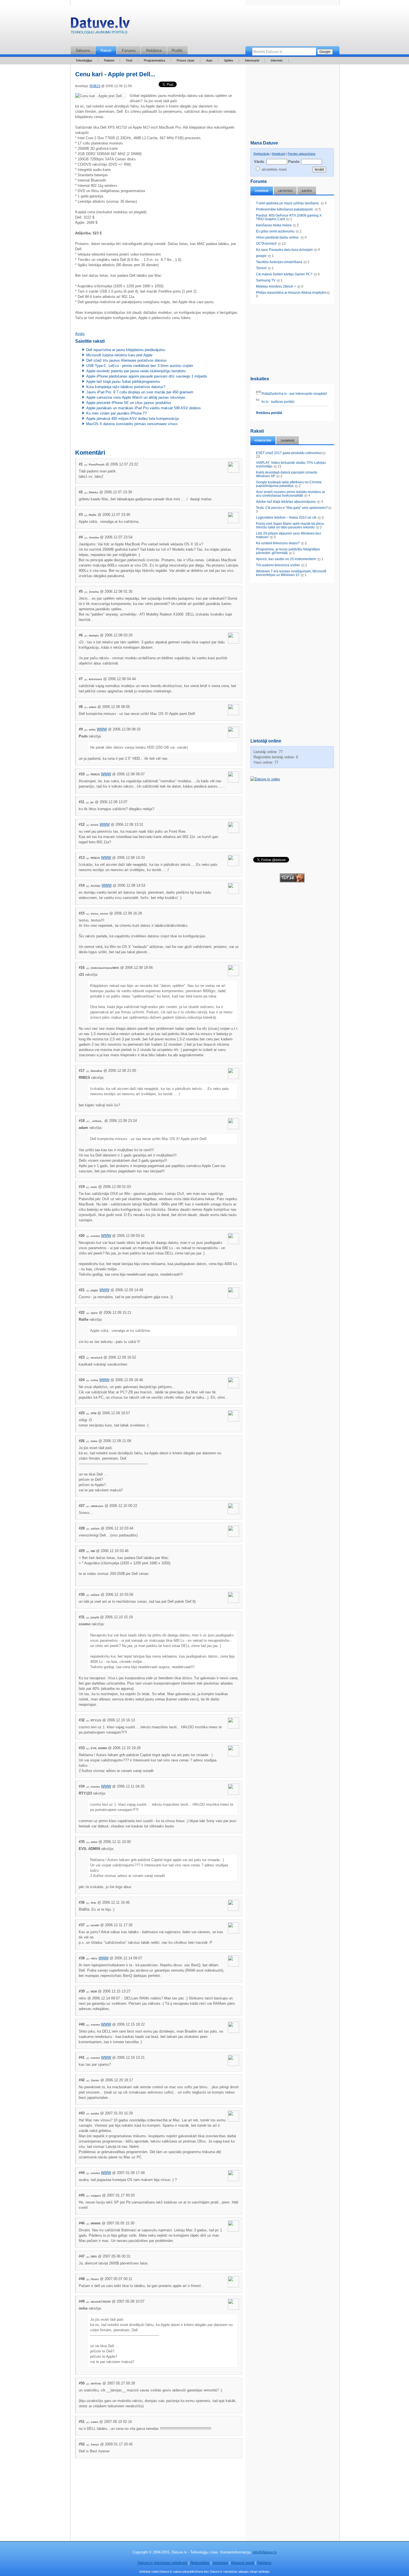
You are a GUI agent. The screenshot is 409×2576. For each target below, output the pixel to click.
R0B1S (95, 86)
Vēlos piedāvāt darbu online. (278, 237)
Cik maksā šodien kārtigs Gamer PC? (284, 274)
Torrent (261, 268)
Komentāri (263, 441)
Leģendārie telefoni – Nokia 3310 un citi (286, 518)
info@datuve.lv (265, 2552)
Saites (307, 191)
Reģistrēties (200, 2563)
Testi (129, 60)
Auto (209, 60)
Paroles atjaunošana (301, 154)
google (261, 256)
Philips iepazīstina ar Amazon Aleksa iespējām (291, 293)
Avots (80, 334)
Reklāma (154, 50)
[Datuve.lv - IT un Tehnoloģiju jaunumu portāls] (100, 27)
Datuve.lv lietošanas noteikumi (162, 2563)
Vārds (259, 162)
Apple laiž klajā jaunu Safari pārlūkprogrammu (123, 382)
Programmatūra (154, 60)
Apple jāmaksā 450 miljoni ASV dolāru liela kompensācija (132, 419)
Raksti (106, 50)
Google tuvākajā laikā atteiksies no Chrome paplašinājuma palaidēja (289, 484)
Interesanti (252, 60)
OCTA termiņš (267, 244)
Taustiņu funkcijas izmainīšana (279, 262)
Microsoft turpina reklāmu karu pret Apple (119, 355)
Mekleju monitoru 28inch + (276, 286)
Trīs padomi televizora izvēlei (278, 565)
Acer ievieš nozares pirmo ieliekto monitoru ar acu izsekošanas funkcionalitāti (290, 494)
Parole (294, 162)
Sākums (83, 50)
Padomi (109, 60)
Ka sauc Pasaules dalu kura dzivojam (284, 250)
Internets (277, 60)
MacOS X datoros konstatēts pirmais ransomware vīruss (132, 424)
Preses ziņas (186, 60)
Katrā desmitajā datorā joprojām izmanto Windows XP (287, 474)
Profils (177, 50)
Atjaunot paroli (242, 2563)
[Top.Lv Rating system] (292, 881)
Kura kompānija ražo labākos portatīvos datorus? (126, 387)
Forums (129, 50)
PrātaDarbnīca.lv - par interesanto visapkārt (294, 394)
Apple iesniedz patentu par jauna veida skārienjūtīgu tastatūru (136, 371)
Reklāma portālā (269, 413)
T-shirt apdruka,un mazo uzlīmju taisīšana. (288, 203)
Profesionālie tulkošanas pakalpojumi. (285, 209)
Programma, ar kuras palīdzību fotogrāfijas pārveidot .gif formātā (288, 551)
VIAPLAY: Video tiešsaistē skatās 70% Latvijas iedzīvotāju (291, 465)
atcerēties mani (274, 169)
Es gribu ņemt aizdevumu (275, 231)
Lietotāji (285, 191)
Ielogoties (220, 2563)
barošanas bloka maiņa (274, 225)
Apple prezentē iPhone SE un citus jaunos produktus (129, 403)
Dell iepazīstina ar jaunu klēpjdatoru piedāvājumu (126, 350)
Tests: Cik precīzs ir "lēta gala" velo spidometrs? (292, 508)
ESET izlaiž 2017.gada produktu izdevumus (289, 453)
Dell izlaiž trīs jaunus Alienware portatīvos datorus (126, 360)
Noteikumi (279, 154)
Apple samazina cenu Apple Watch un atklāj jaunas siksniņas (136, 397)
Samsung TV (266, 280)
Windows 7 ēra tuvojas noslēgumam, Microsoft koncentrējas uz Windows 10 (291, 573)
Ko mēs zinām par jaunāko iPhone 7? (116, 413)
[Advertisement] (292, 339)
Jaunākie (262, 191)
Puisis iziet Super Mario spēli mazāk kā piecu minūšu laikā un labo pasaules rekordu (290, 525)
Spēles (229, 60)
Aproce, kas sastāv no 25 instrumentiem (286, 559)
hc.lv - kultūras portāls (278, 402)
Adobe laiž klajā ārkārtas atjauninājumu (286, 502)
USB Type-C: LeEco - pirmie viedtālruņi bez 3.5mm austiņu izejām (140, 366)
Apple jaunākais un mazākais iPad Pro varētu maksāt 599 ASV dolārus (144, 408)
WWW (102, 729)
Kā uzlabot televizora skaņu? (278, 543)
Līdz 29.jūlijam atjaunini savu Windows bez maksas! (289, 535)
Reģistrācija (261, 154)
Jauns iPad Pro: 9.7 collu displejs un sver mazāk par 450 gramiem (140, 392)
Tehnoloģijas (84, 60)
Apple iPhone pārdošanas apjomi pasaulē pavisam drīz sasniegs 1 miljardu (147, 376)
